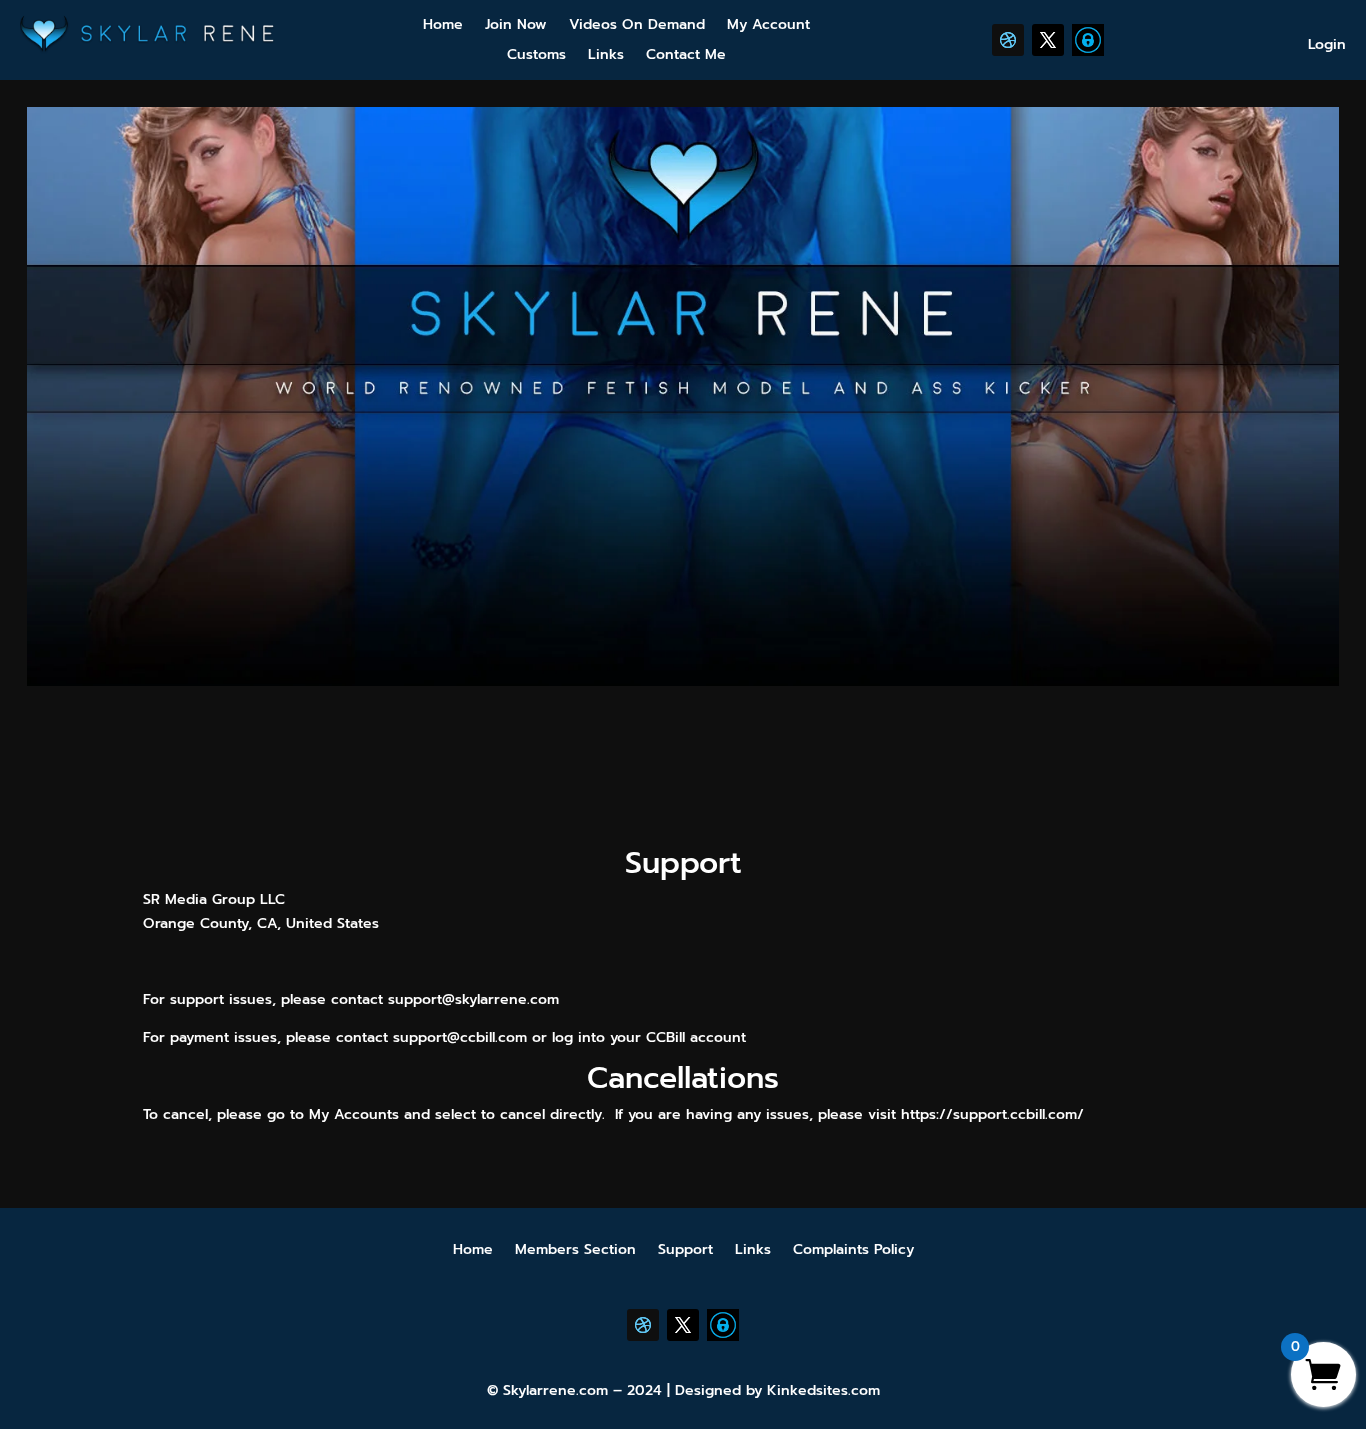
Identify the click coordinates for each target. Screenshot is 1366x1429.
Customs (536, 56)
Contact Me (686, 56)
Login (1327, 46)
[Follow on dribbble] (1008, 40)
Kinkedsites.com (823, 1390)
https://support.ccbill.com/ (992, 1114)
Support (685, 1251)
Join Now (516, 26)
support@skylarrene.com (473, 999)
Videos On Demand (637, 26)
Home (443, 26)
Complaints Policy (853, 1251)
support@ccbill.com (460, 1037)
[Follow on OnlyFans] (1088, 40)
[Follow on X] (1048, 40)
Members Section (575, 1251)
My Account (768, 26)
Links (606, 56)
